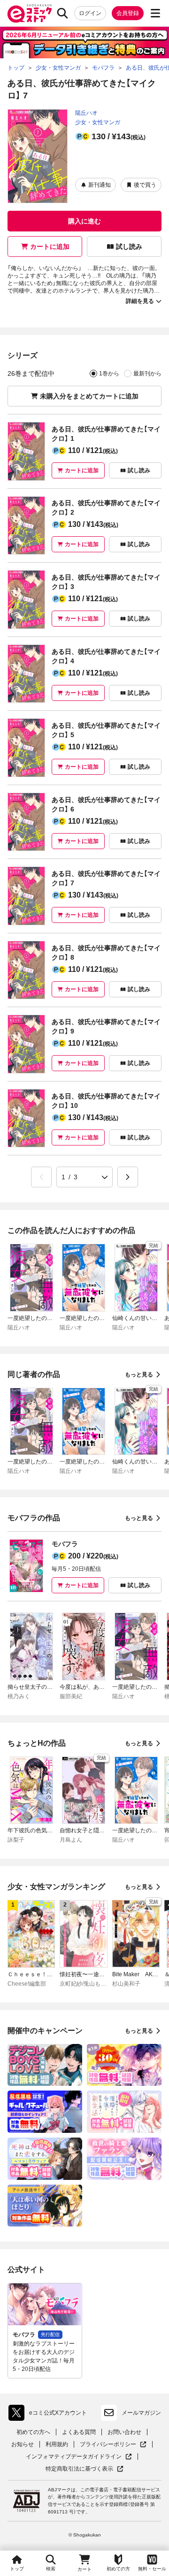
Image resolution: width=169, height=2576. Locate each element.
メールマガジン (141, 2413)
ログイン (90, 13)
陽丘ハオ (86, 113)
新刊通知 (100, 185)
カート (84, 2569)
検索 (51, 2569)
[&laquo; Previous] (41, 1177)
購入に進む (84, 221)
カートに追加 (50, 246)
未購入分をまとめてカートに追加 (89, 396)
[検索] (62, 13)
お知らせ (23, 2444)
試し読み (129, 246)
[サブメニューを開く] (155, 13)
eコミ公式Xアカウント (50, 2415)
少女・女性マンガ (98, 122)
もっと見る (139, 1375)
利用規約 (57, 2444)
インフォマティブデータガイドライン (74, 2457)
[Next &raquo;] (128, 1177)
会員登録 (128, 13)
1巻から (109, 374)
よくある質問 (79, 2432)
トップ (17, 2569)
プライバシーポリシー (113, 2445)
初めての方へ (33, 2432)
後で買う (145, 185)
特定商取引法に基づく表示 (84, 2469)
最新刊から (147, 374)
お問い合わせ (124, 2432)
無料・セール (152, 2569)
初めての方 (118, 2569)
